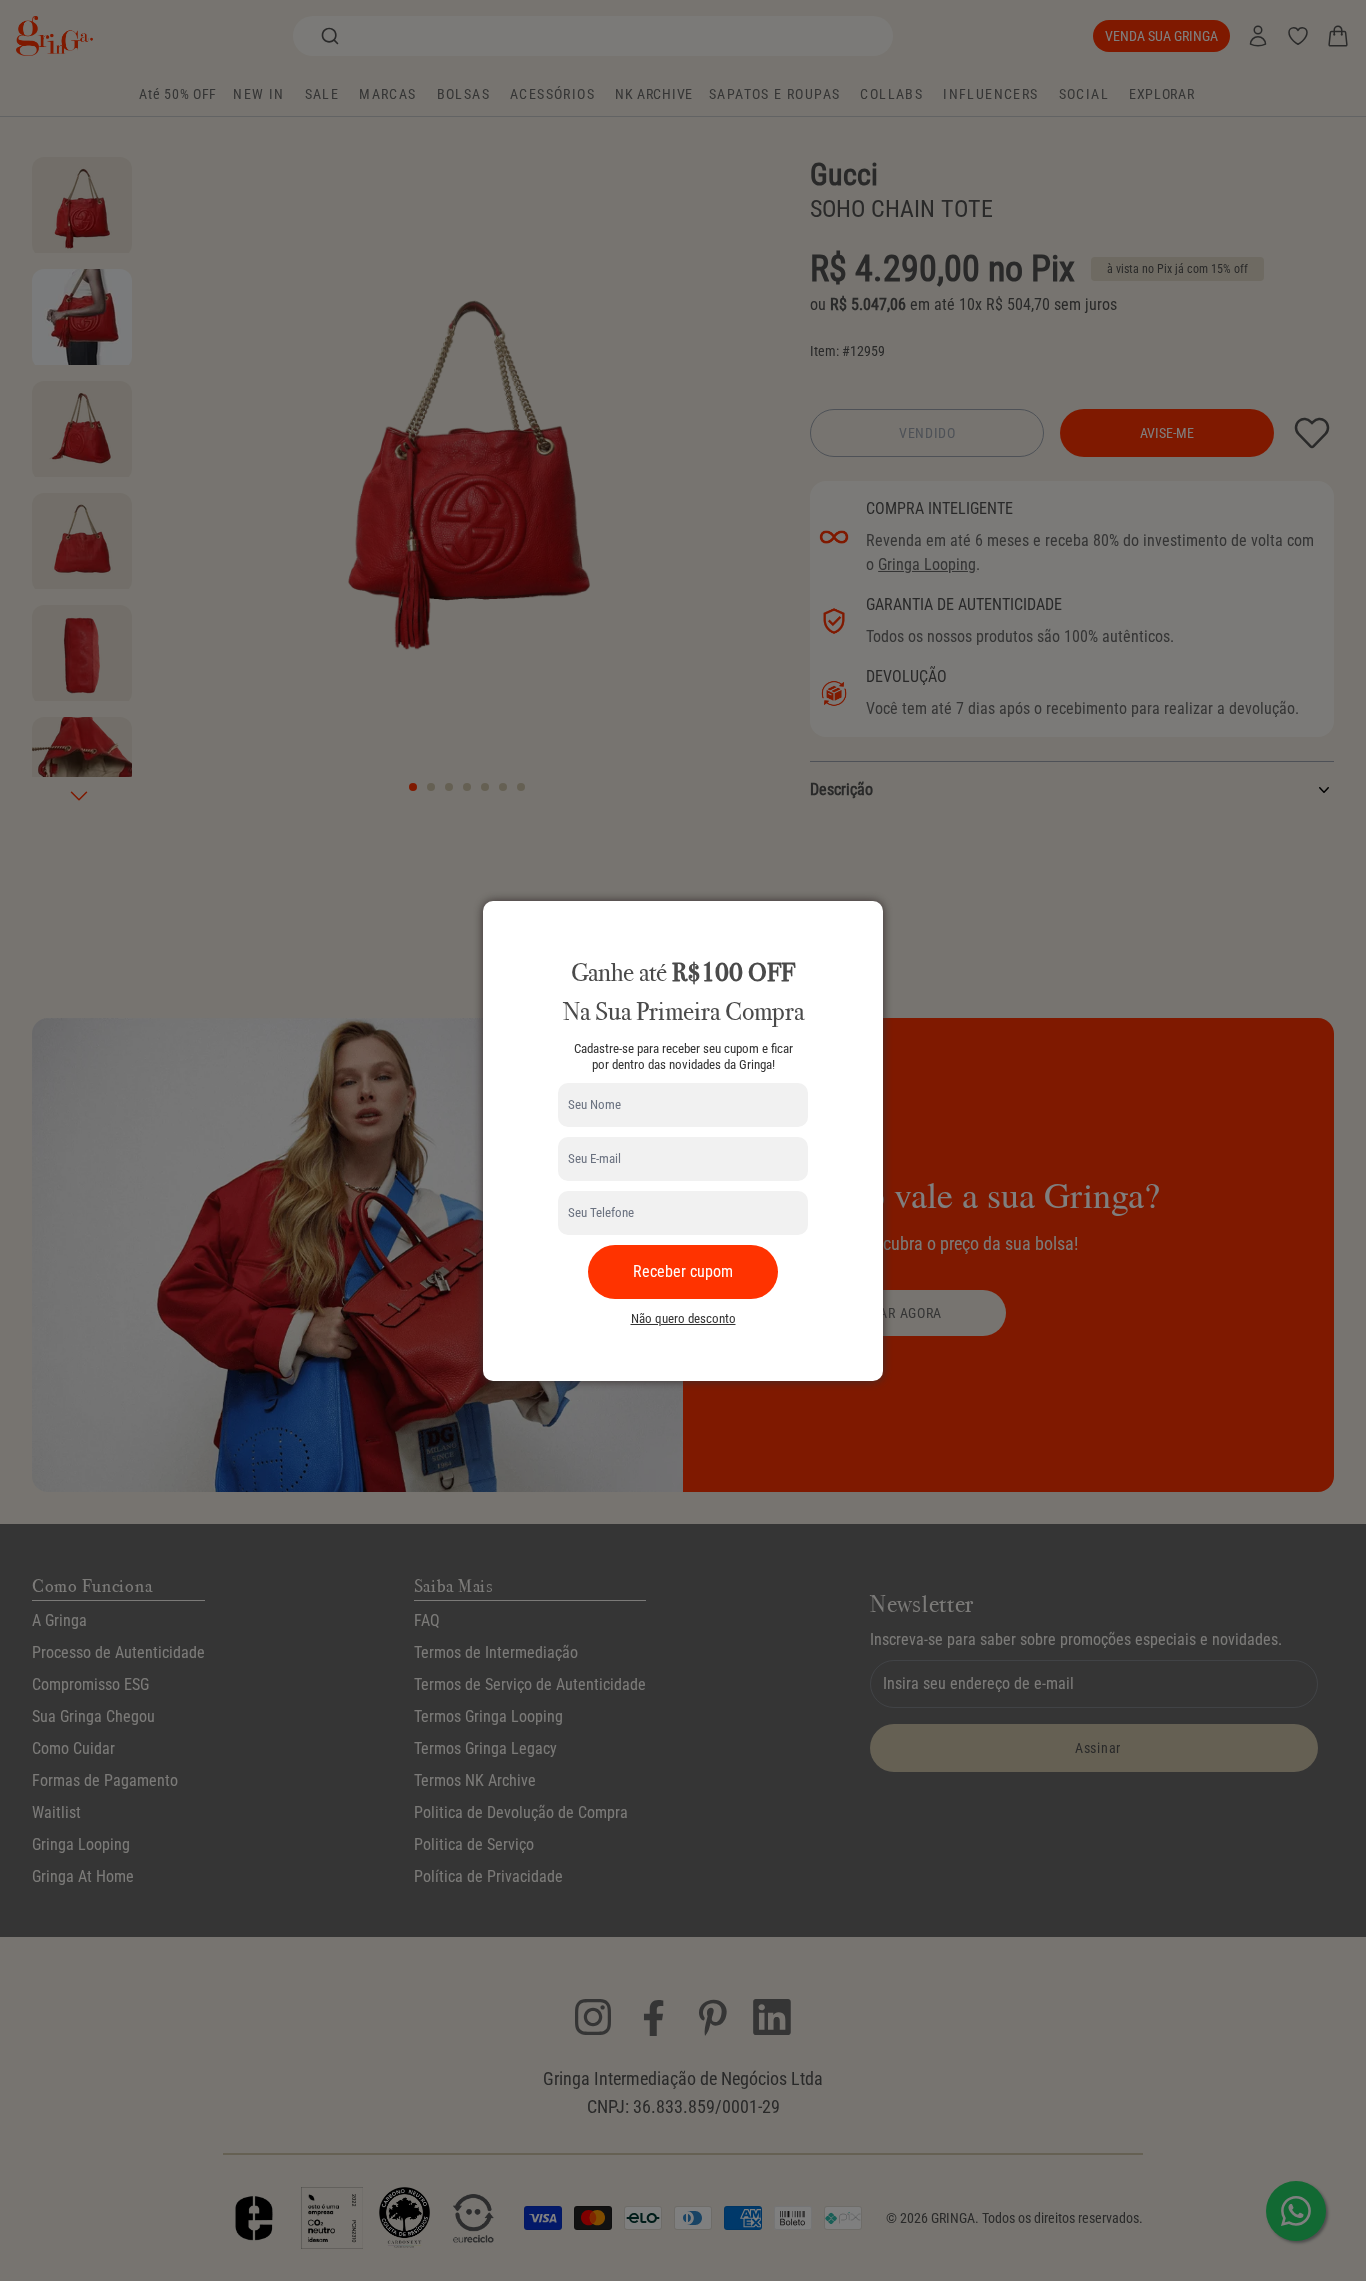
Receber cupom (683, 1271)
